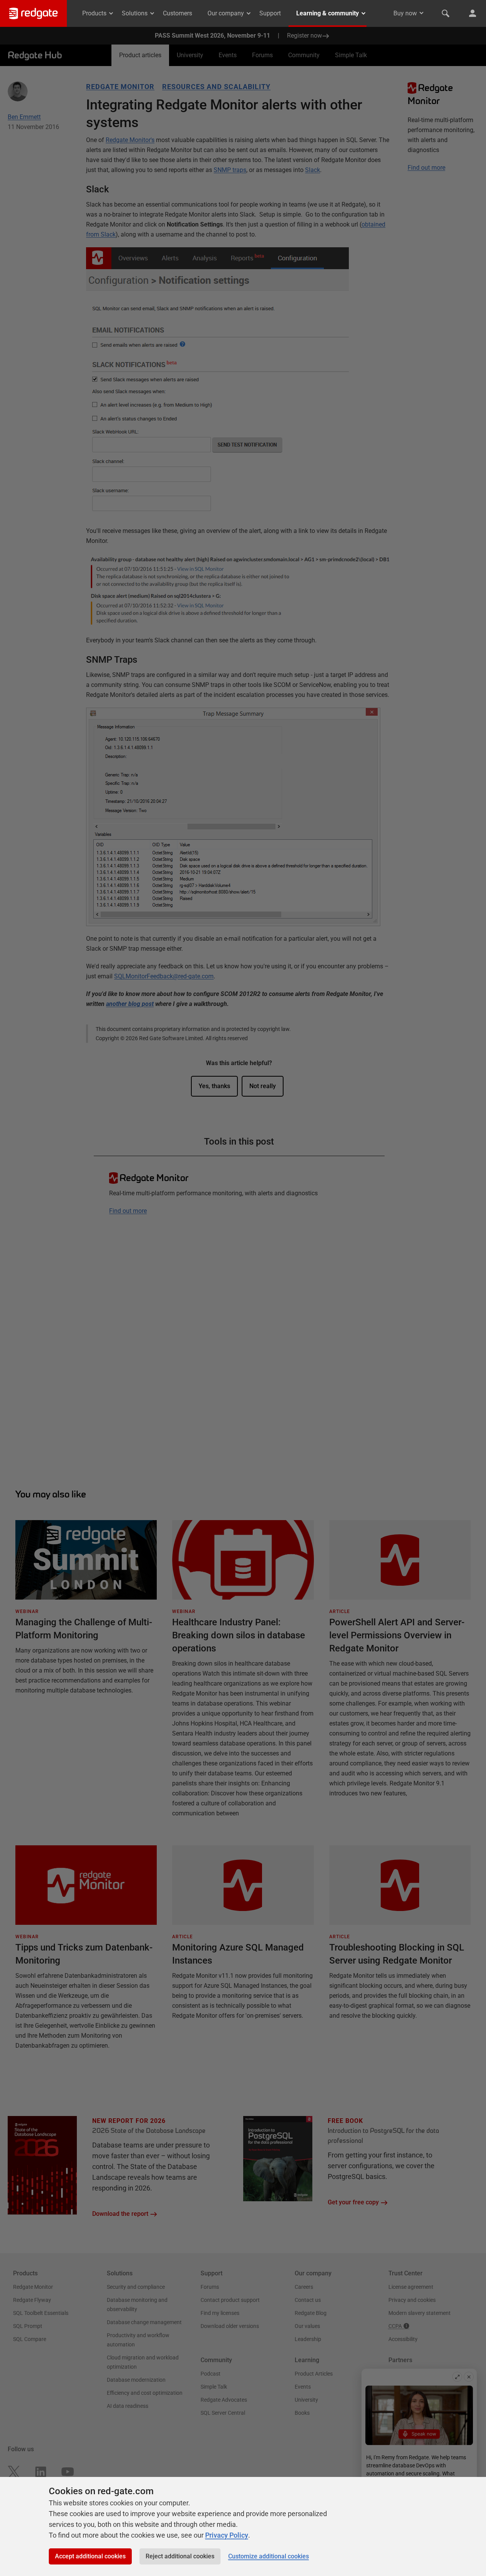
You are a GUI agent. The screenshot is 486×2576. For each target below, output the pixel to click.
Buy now (405, 13)
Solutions (135, 13)
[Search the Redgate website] (446, 13)
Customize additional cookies (269, 2556)
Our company (226, 13)
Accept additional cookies (90, 2556)
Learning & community (328, 13)
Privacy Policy (227, 2535)
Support (270, 13)
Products (94, 13)
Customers (177, 13)
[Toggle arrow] (421, 13)
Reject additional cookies (180, 2556)
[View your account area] (473, 13)
